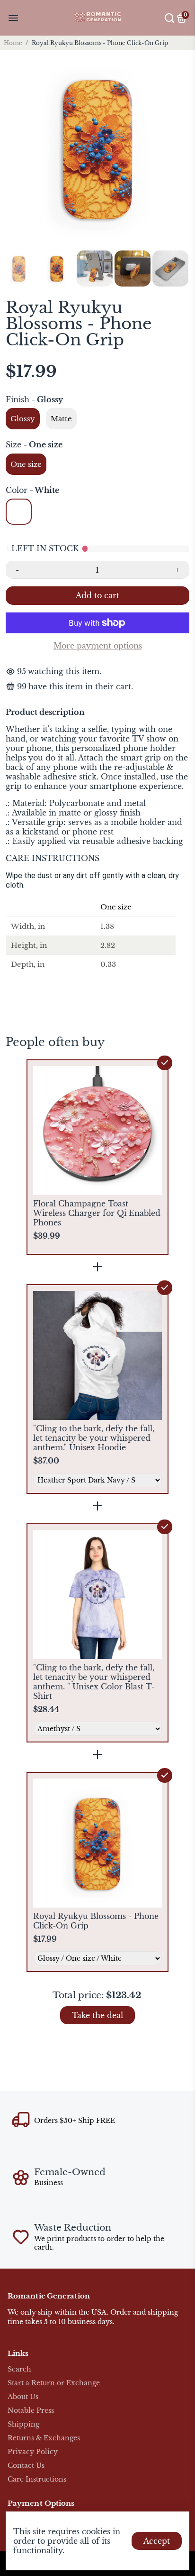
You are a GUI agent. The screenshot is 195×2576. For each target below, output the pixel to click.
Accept (157, 2541)
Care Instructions (37, 2479)
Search (19, 2369)
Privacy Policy (33, 2452)
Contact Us (26, 2466)
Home (13, 43)
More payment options (98, 646)
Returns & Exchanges (44, 2438)
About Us (23, 2397)
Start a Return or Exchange (54, 2383)
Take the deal (97, 2015)
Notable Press (31, 2411)
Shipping (23, 2424)
